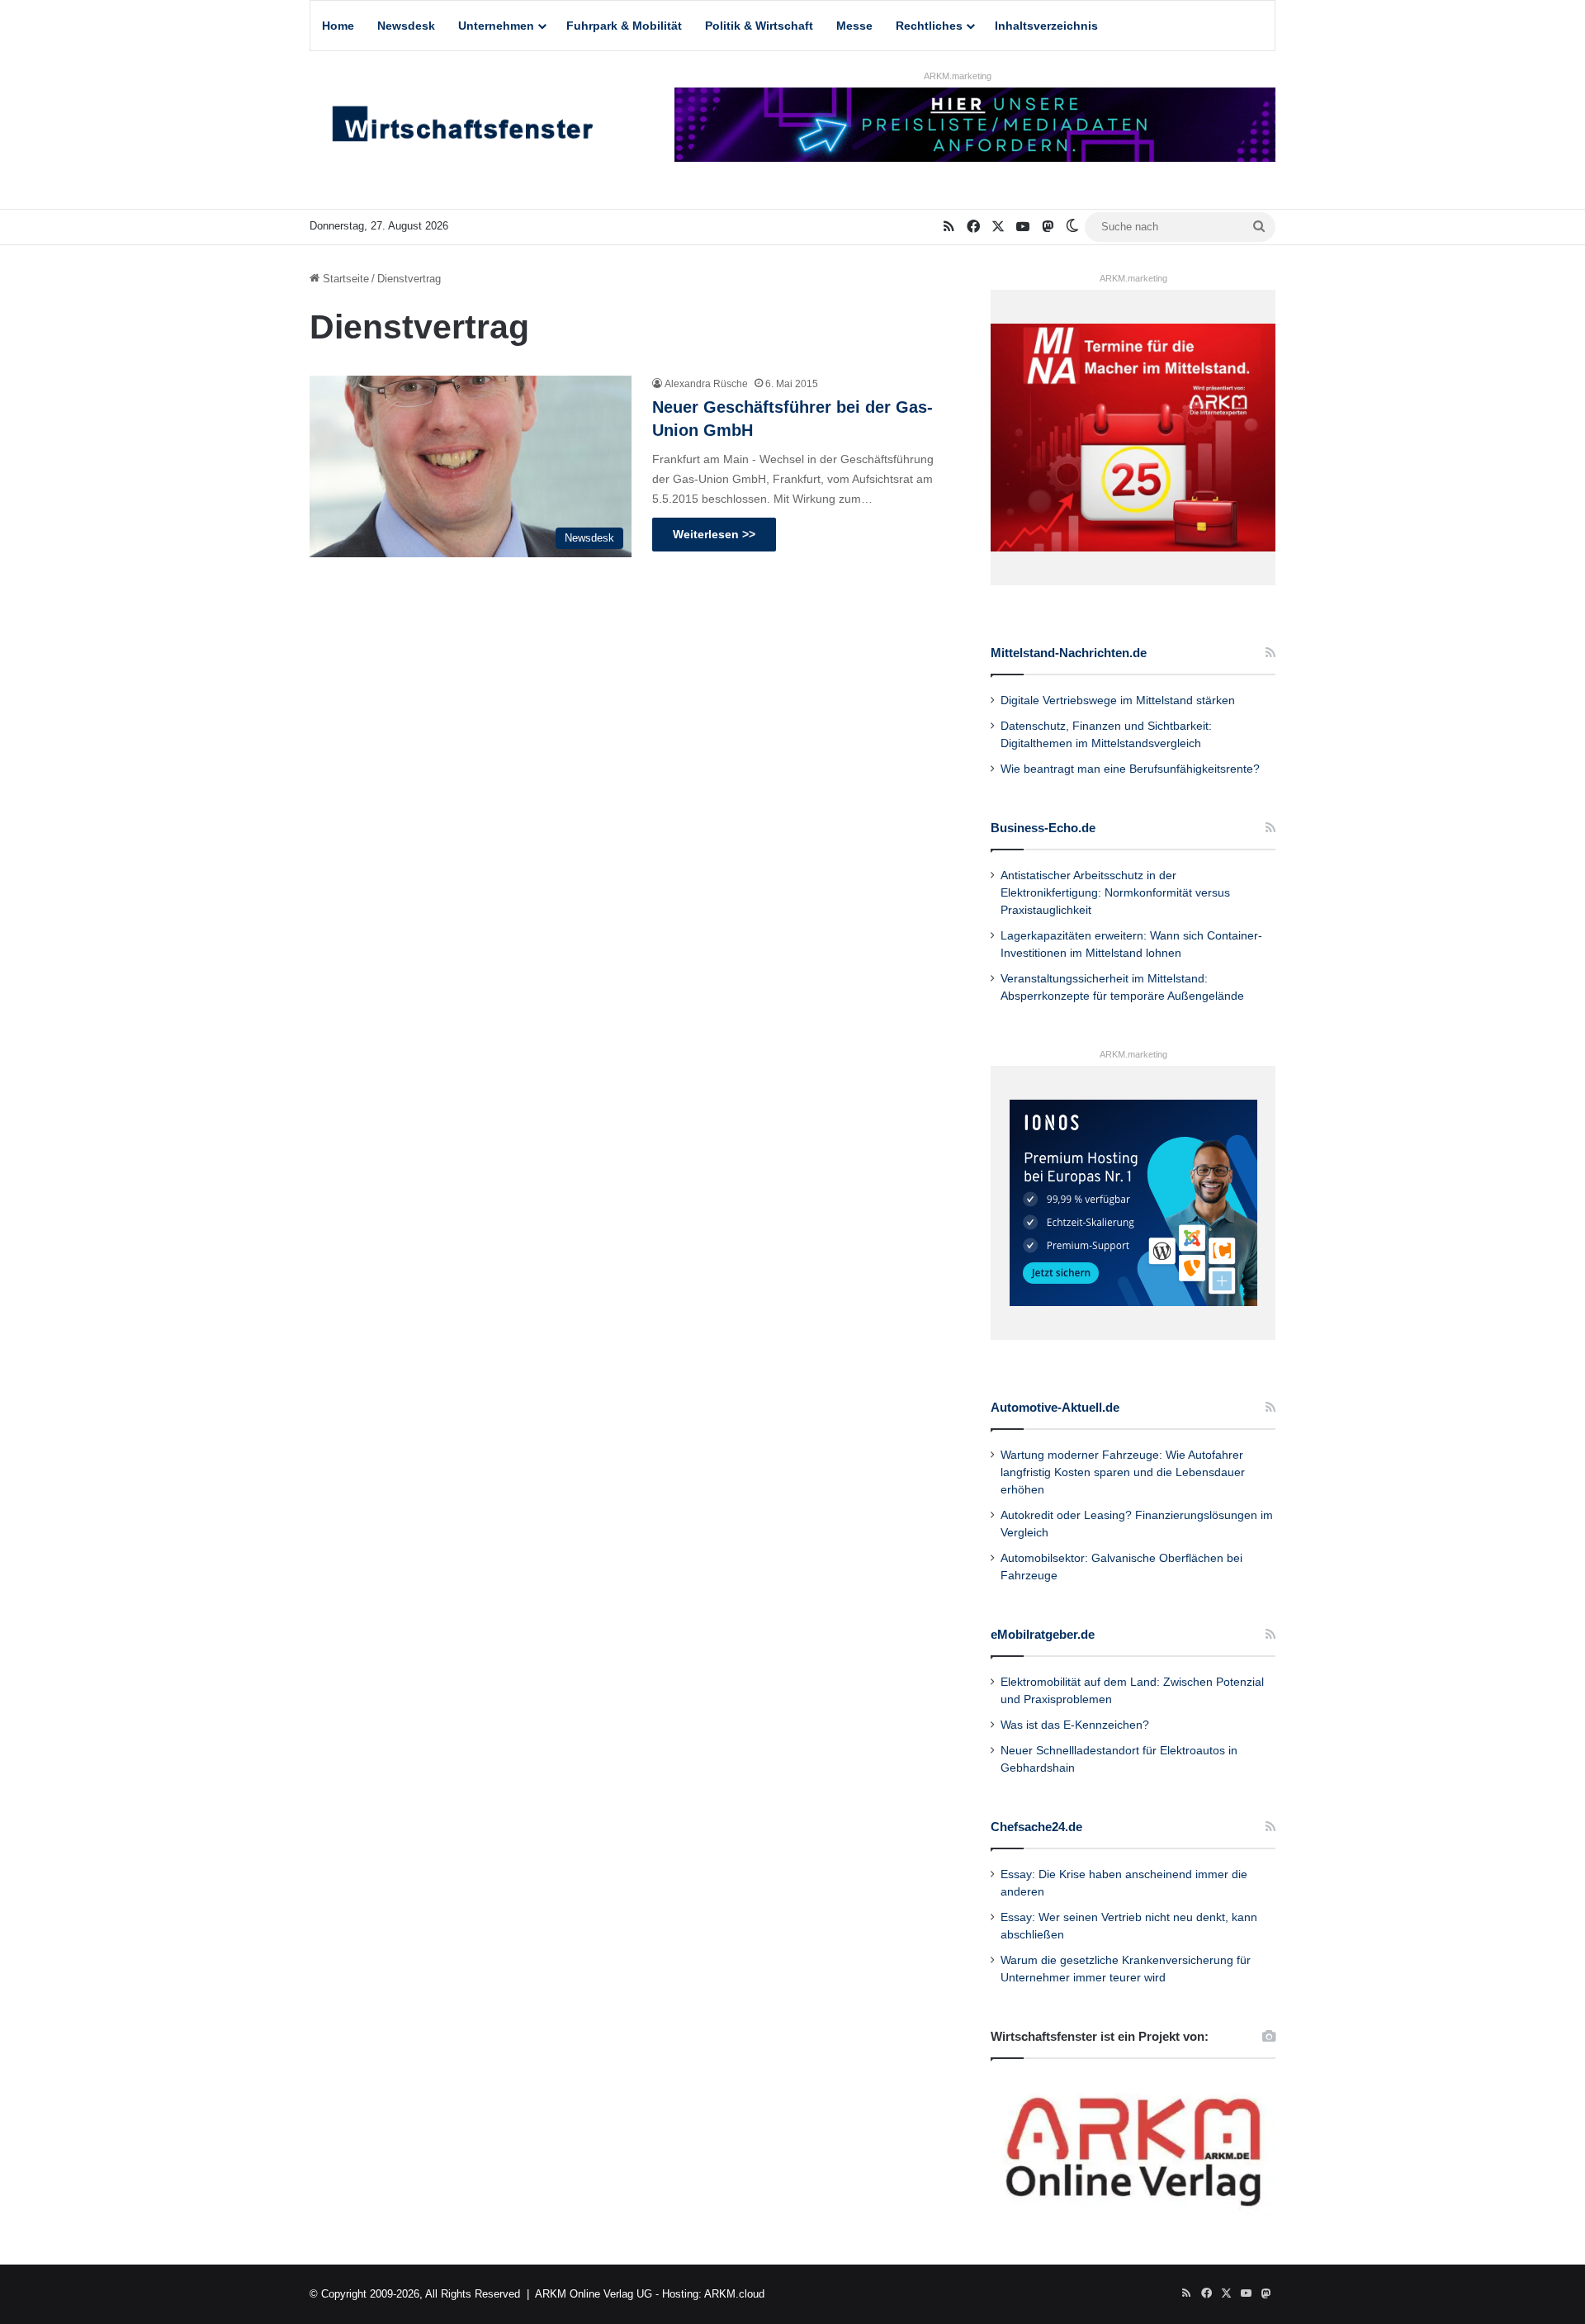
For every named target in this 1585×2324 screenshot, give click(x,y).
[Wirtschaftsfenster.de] (462, 128)
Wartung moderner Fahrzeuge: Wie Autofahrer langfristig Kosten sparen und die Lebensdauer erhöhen (1123, 1472)
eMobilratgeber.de (1043, 1634)
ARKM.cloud (734, 2294)
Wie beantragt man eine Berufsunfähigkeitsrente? (1130, 769)
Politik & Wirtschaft (759, 26)
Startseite (344, 279)
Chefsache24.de (1036, 1827)
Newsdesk (406, 26)
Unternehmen (496, 26)
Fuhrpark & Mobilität (624, 26)
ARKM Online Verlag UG (594, 2294)
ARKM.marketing (958, 76)
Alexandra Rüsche (706, 384)
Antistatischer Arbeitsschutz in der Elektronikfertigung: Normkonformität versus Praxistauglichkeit (1115, 893)
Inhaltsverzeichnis (1046, 26)
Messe (854, 26)
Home (338, 26)
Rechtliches (929, 26)
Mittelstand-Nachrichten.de (1069, 653)
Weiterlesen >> (714, 534)
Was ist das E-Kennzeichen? (1075, 1725)
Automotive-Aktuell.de (1055, 1407)
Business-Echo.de (1043, 828)
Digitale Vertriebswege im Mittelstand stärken (1118, 701)
